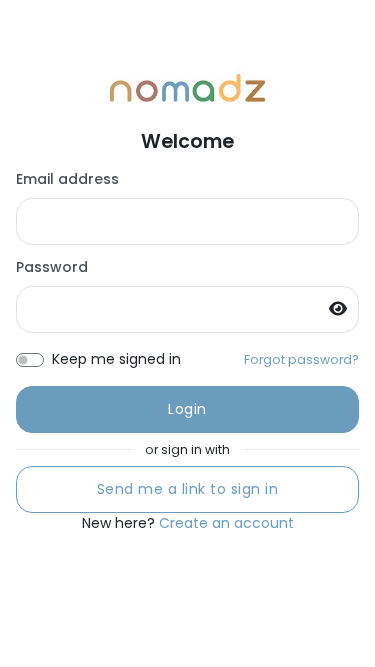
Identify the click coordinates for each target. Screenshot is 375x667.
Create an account (226, 523)
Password (52, 267)
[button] (344, 308)
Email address (67, 179)
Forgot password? (301, 359)
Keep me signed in (116, 359)
